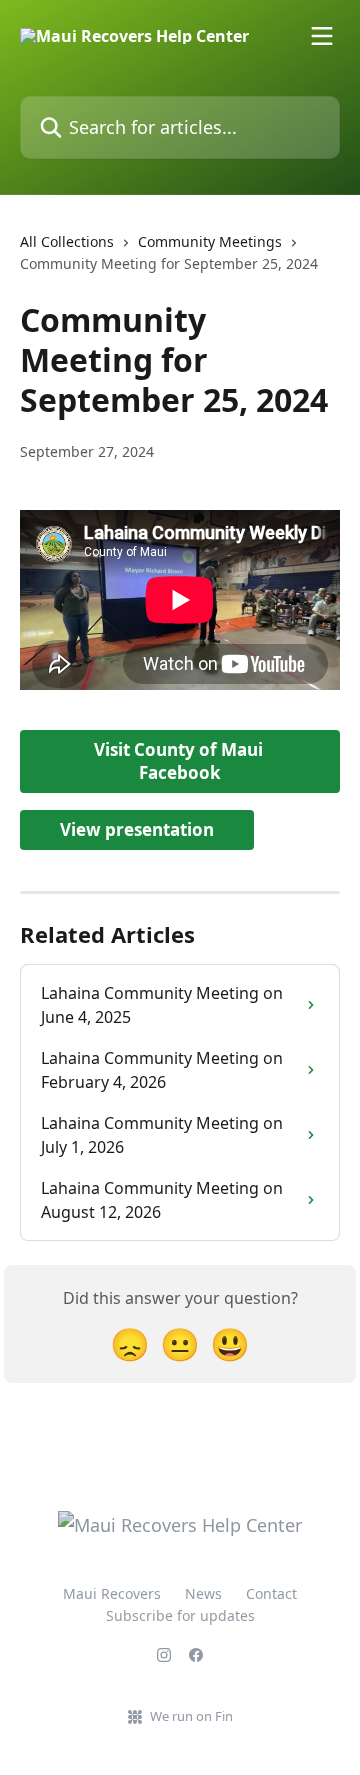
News (203, 1593)
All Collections (67, 241)
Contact (271, 1593)
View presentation (137, 829)
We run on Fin (191, 1716)
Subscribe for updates (180, 1615)
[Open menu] (322, 36)
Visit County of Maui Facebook (180, 761)
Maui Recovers (112, 1593)
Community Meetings (210, 241)
